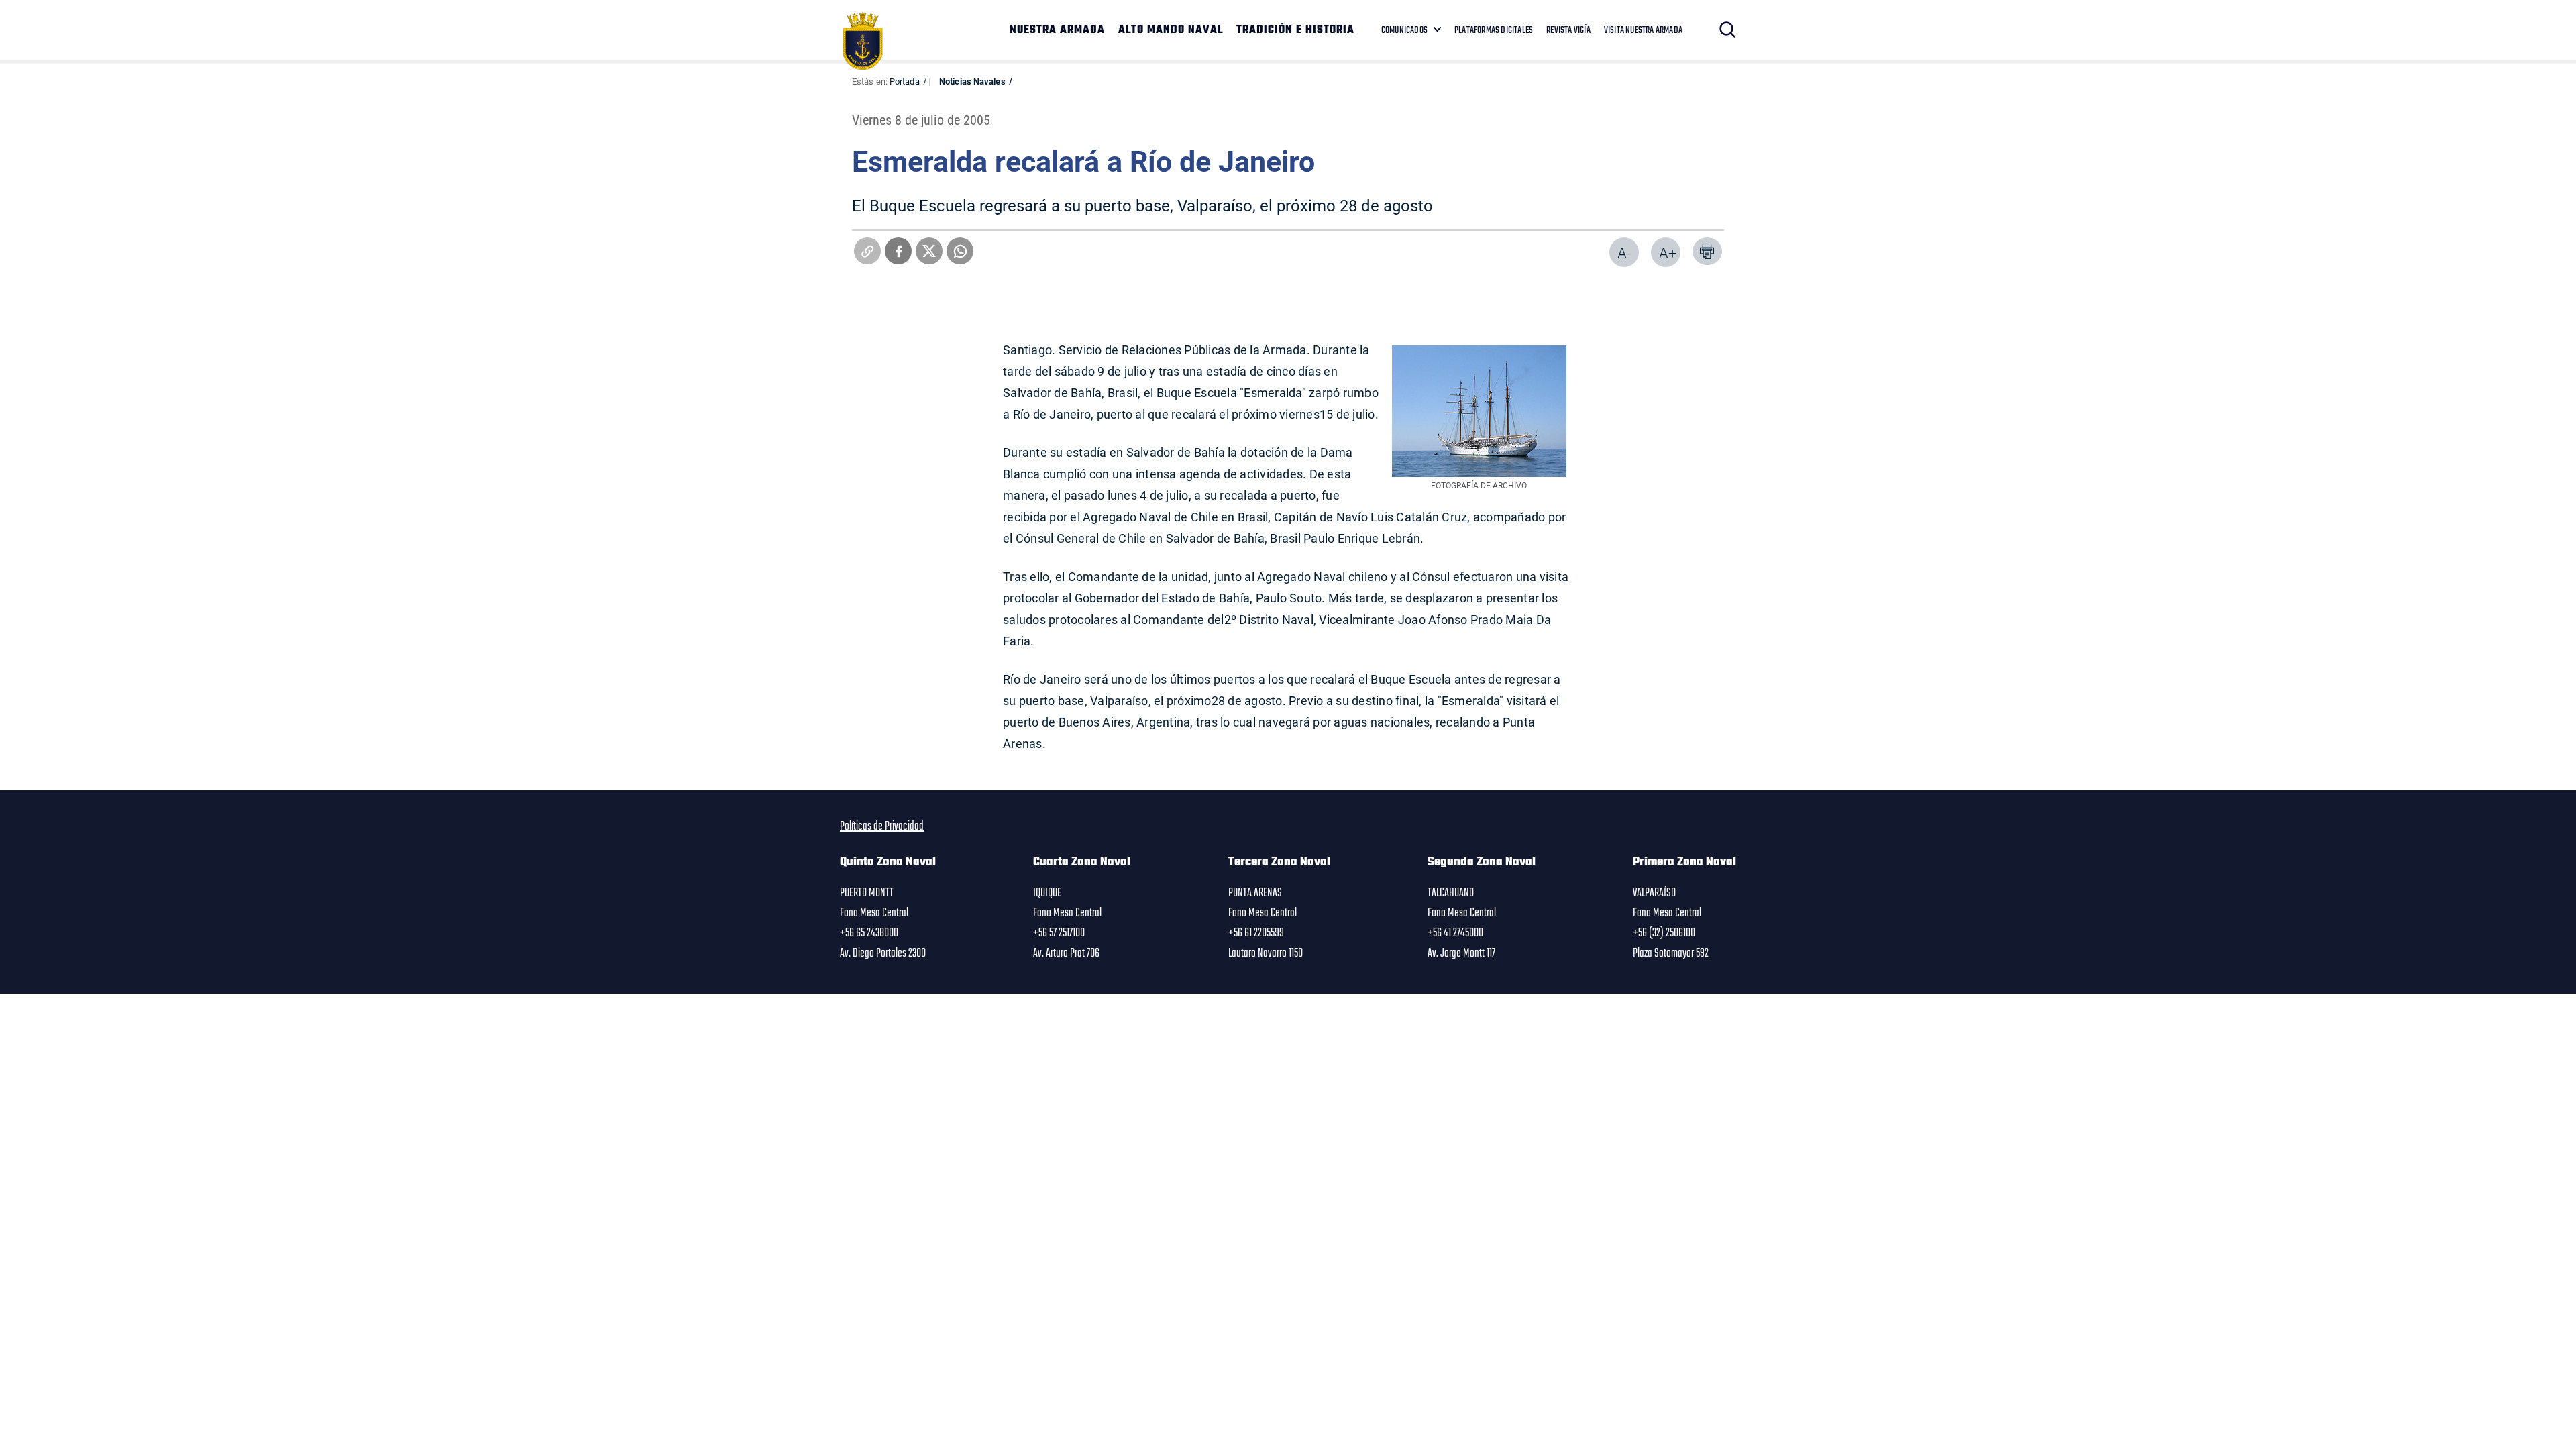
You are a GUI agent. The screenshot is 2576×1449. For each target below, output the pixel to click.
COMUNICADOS (1404, 30)
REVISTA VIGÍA (1568, 30)
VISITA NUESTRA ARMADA (1643, 30)
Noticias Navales (972, 81)
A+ (1668, 253)
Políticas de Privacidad (882, 826)
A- (1624, 253)
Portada (905, 81)
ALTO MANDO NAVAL (1171, 30)
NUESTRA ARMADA (1057, 30)
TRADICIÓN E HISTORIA (1295, 30)
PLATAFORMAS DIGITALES (1494, 30)
